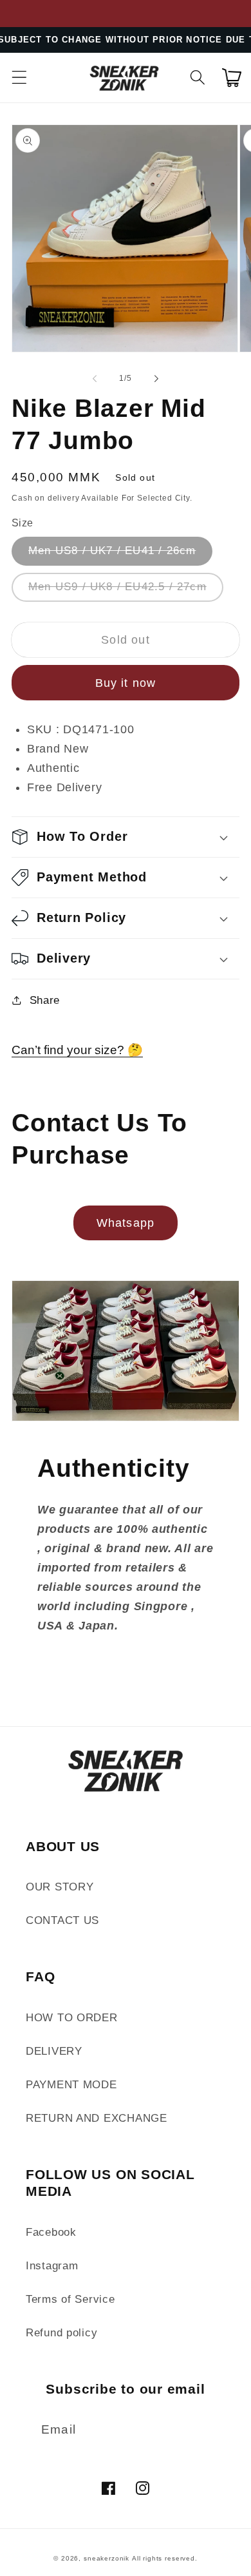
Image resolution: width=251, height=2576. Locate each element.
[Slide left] (95, 378)
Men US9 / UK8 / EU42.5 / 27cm (117, 587)
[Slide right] (156, 378)
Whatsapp (126, 1223)
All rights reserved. (165, 2558)
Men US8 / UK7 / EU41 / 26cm (112, 551)
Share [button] (45, 1000)
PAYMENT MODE (71, 2085)
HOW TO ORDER (72, 2018)
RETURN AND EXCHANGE (97, 2118)
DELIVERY (54, 2051)
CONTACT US (62, 1920)
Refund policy (61, 2333)
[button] (20, 78)
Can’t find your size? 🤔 (77, 1050)
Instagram (52, 2266)
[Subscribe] (208, 2430)
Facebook (51, 2232)
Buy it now (126, 683)
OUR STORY (60, 1887)
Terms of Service (70, 2299)
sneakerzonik (107, 2558)
